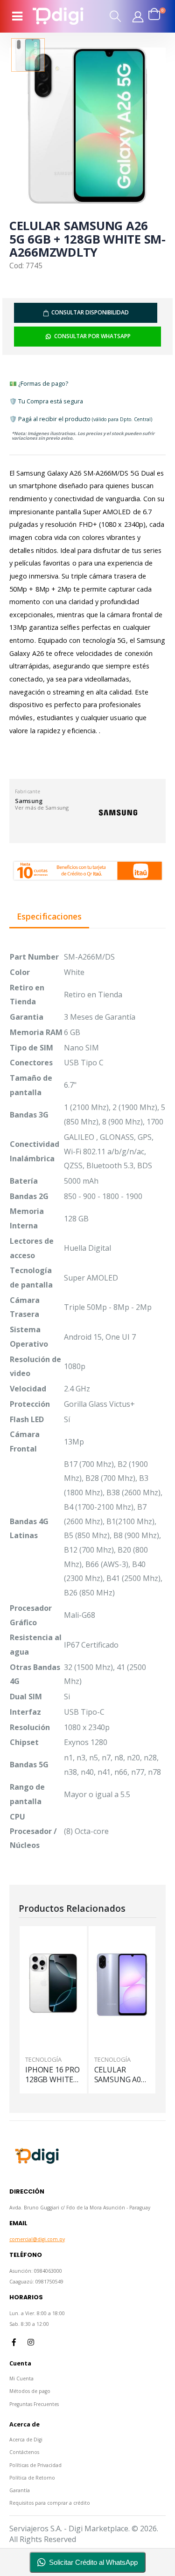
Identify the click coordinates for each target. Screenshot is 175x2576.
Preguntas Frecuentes (34, 2404)
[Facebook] (14, 2342)
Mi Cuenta (21, 2378)
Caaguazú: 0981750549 (36, 2282)
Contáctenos (24, 2452)
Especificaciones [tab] (49, 917)
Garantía (20, 2490)
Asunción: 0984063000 (36, 2271)
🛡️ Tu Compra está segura (46, 401)
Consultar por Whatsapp (92, 336)
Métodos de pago (30, 2391)
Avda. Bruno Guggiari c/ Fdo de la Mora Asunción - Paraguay (80, 2208)
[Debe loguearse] (138, 16)
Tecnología (44, 2059)
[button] (116, 16)
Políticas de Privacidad (35, 2465)
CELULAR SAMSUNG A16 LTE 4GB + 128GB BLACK (120, 2075)
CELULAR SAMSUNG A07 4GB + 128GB (51, 2075)
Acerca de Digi (26, 2440)
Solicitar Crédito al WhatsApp (93, 2562)
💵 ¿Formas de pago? (39, 383)
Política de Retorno (32, 2478)
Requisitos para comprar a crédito (50, 2503)
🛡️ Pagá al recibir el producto (81, 419)
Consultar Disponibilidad (90, 312)
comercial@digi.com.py (37, 2239)
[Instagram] (31, 2342)
